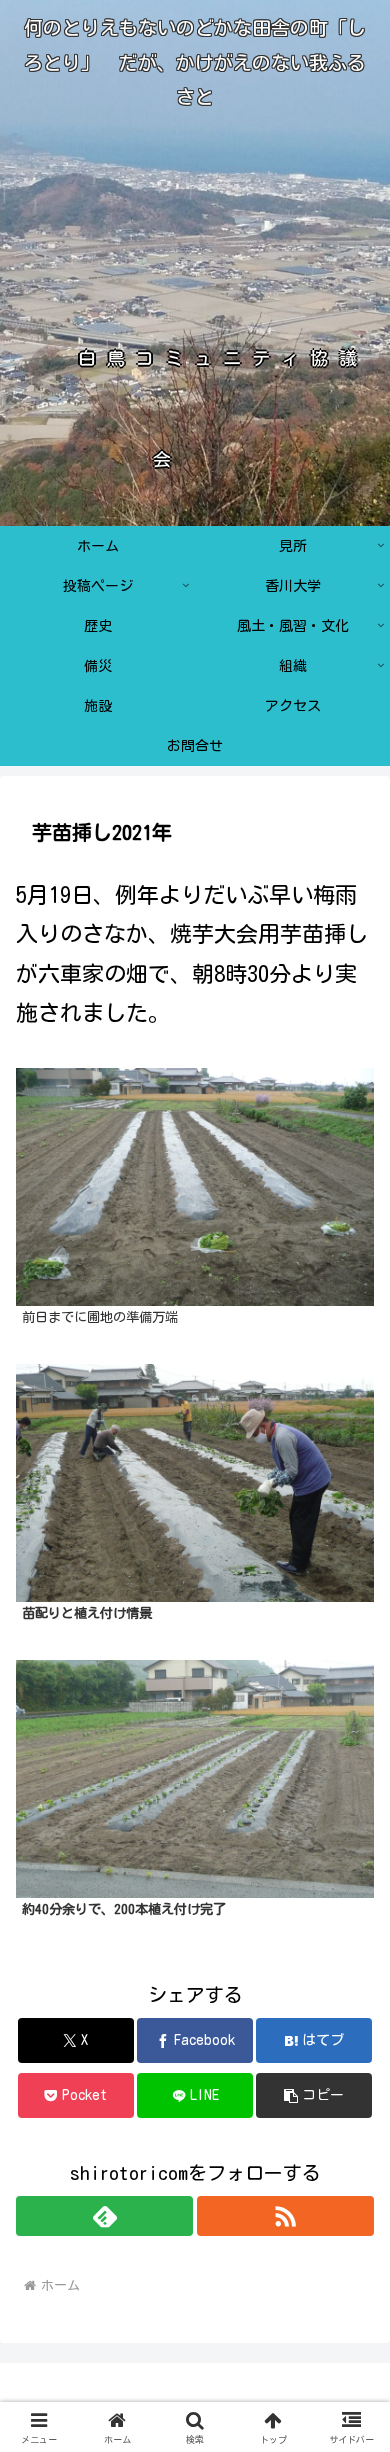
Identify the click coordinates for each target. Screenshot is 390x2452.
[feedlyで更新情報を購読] (104, 2216)
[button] (314, 2095)
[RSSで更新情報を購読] (285, 2216)
